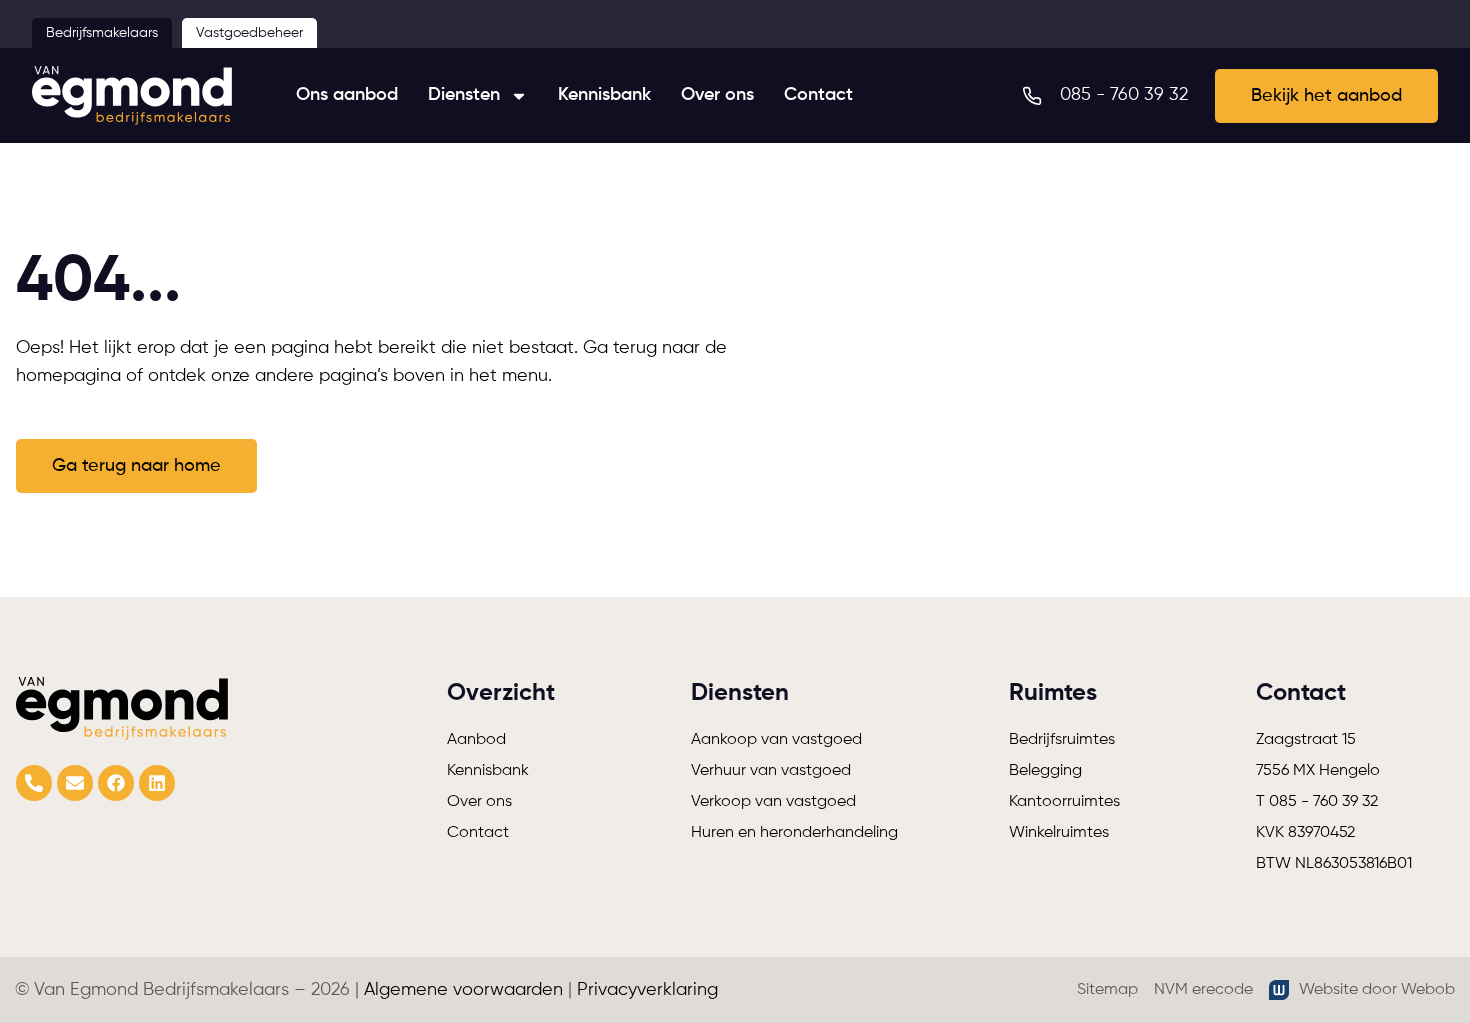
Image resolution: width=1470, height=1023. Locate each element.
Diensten (464, 95)
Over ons (717, 95)
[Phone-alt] (34, 783)
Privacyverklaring (647, 990)
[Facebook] (116, 783)
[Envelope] (75, 783)
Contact (818, 95)
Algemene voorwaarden (463, 990)
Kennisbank (604, 95)
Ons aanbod (347, 95)
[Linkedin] (157, 783)
